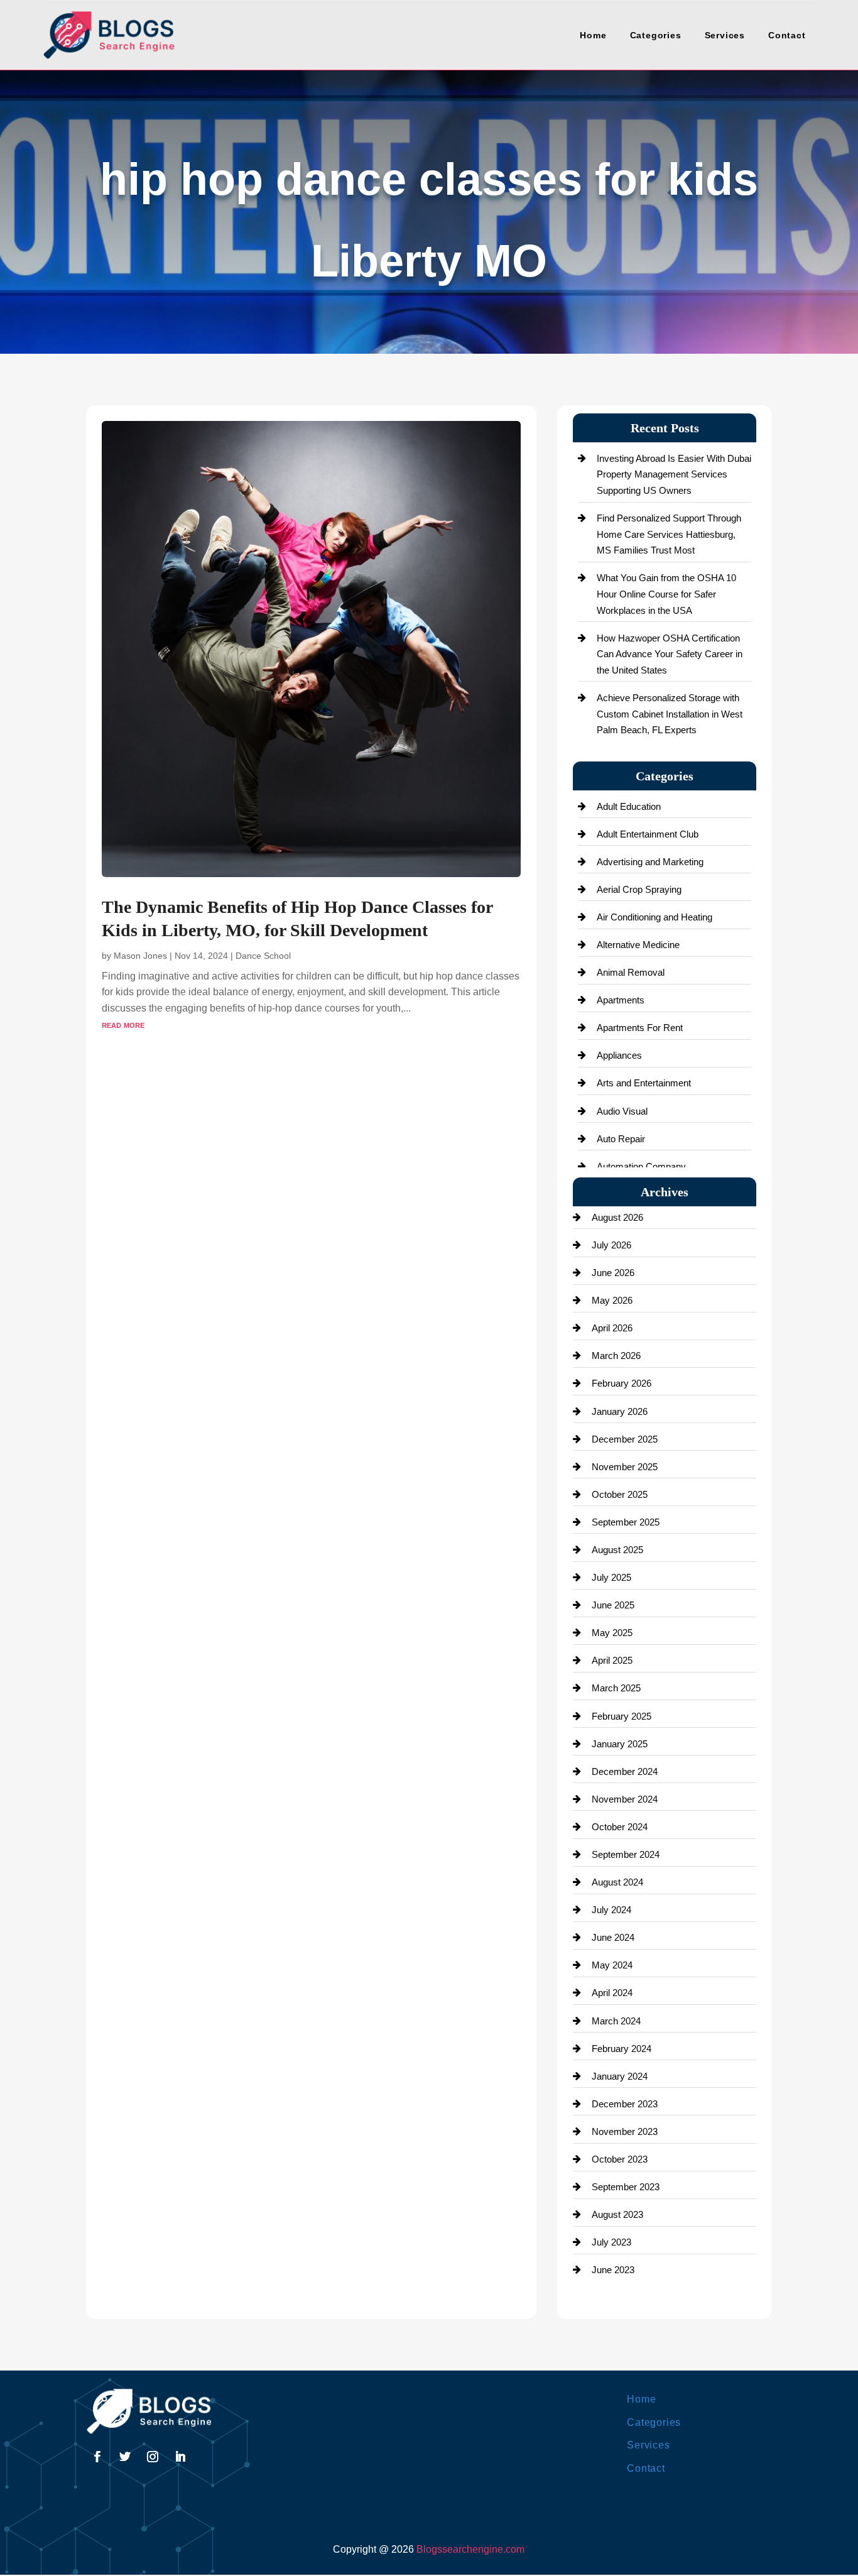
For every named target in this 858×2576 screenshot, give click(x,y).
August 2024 (617, 1882)
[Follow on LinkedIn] (180, 2457)
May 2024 (612, 1965)
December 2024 (625, 1771)
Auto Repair (621, 1139)
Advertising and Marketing (650, 862)
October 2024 (620, 1827)
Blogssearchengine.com (470, 2549)
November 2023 (625, 2131)
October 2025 (620, 1494)
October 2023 (620, 2159)
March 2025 (616, 1688)
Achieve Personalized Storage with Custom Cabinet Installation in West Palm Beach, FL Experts (670, 714)
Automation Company (641, 1166)
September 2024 (626, 1854)
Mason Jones (140, 956)
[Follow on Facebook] (97, 2457)
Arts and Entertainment (644, 1083)
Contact (787, 35)
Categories (656, 35)
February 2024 (622, 2049)
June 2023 (613, 2270)
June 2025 (613, 1605)
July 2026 (611, 1245)
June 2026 (613, 1273)
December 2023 (625, 2104)
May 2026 (612, 1300)
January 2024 (620, 2076)
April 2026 (612, 1328)
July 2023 (611, 2242)
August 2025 (617, 1550)
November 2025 (625, 1467)
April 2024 (612, 1993)
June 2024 (613, 1937)
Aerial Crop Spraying (639, 889)
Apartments (621, 1000)
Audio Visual (622, 1111)
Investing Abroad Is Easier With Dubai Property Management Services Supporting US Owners (674, 474)
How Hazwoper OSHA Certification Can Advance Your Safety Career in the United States (670, 654)
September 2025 (626, 1522)
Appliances (619, 1055)
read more (123, 1024)
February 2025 (622, 1716)
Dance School (263, 956)
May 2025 (612, 1633)
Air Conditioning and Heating (654, 917)
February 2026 (622, 1383)
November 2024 (625, 1799)
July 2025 (611, 1577)
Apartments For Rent (640, 1028)
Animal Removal (631, 972)
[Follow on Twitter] (125, 2457)
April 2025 (612, 1660)
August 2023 (617, 2214)
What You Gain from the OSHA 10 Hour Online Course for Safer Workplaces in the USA (666, 594)
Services (725, 35)
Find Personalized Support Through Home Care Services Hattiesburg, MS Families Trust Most (669, 534)
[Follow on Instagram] (153, 2457)
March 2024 (616, 2021)
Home (593, 35)
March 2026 (616, 1356)
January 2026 (620, 1411)
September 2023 (626, 2187)
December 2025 (625, 1439)
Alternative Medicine (638, 945)
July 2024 (611, 1910)
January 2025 (620, 1744)
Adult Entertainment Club (648, 834)
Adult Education (629, 806)
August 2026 (617, 1217)
